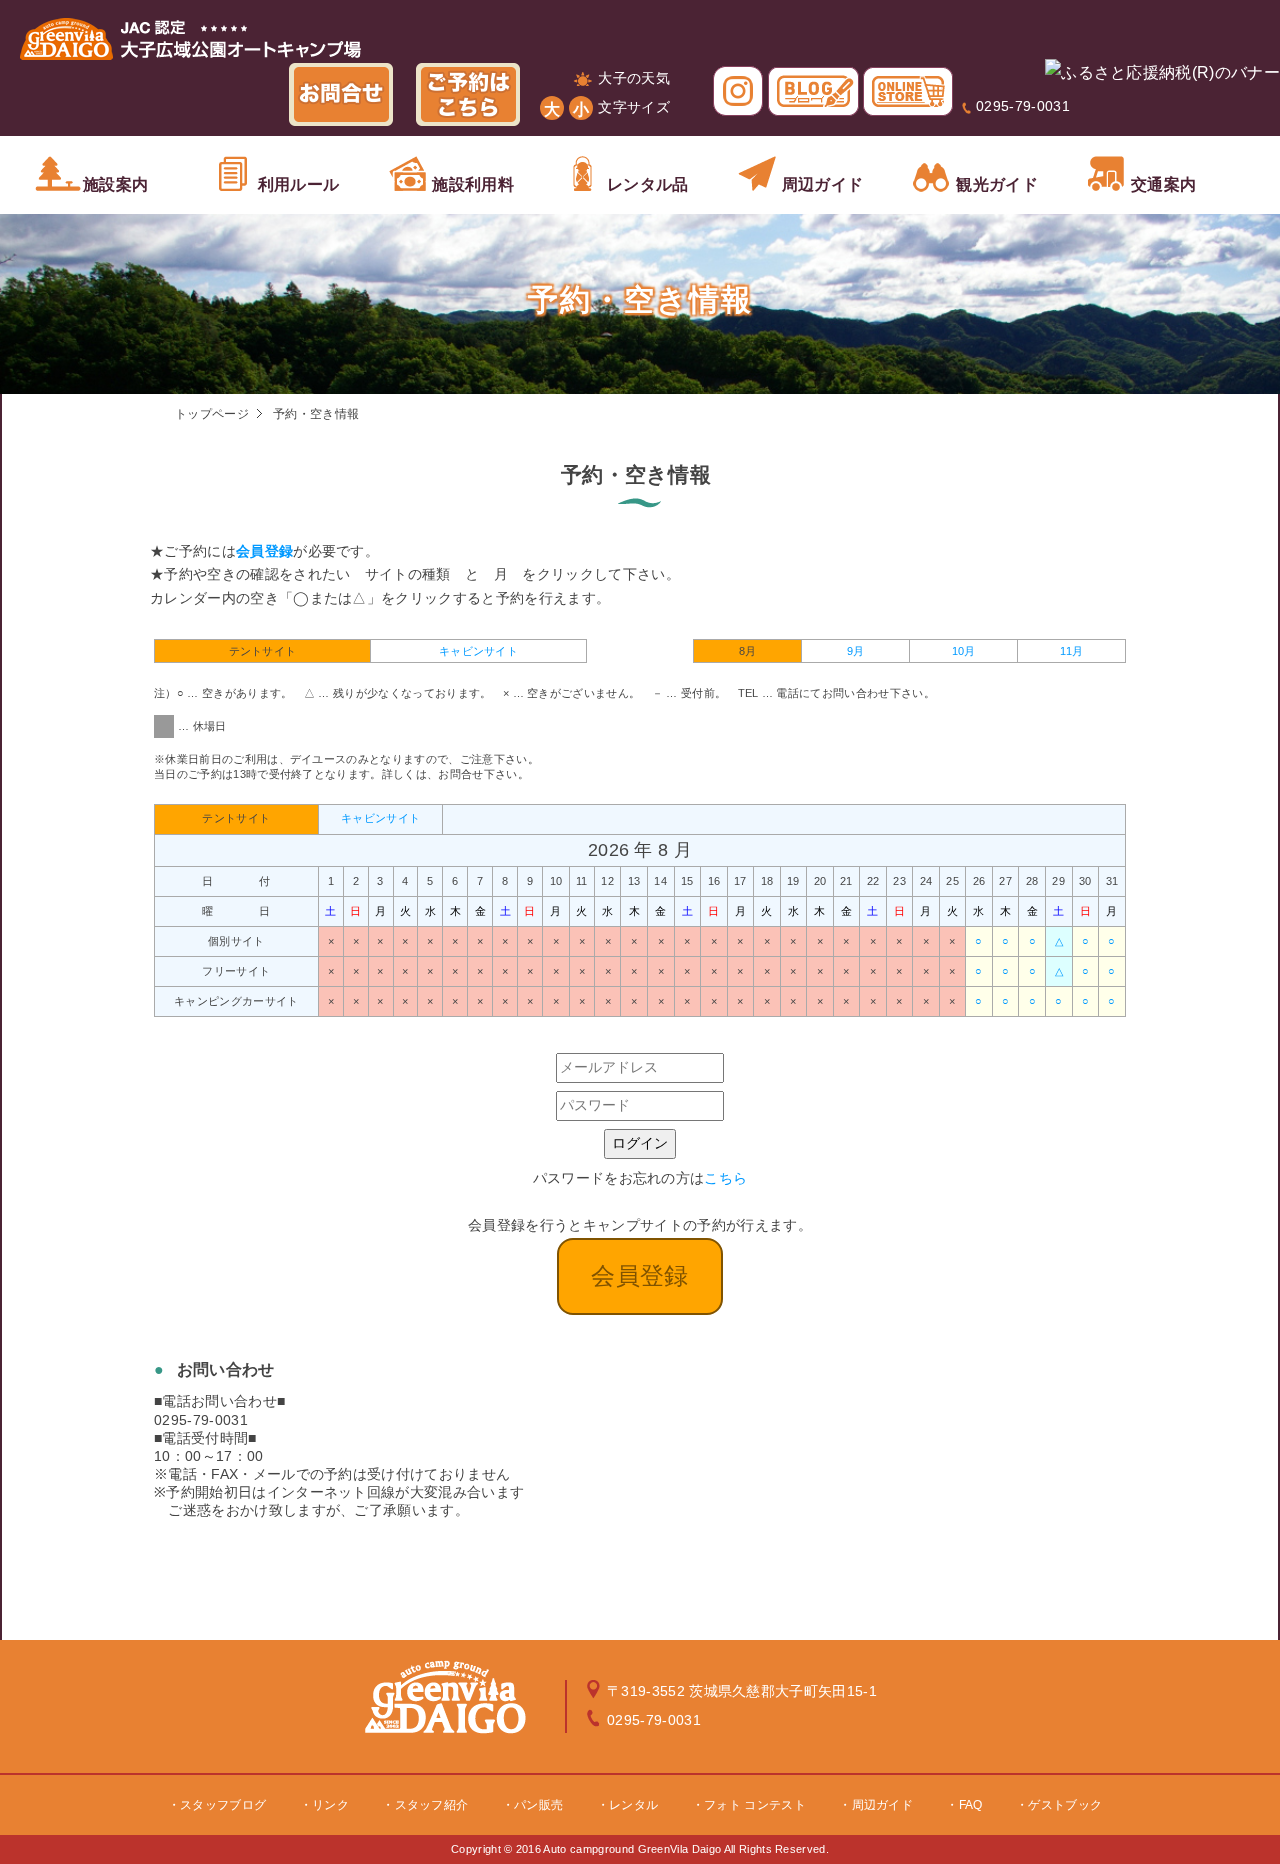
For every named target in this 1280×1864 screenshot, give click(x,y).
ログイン (640, 1143)
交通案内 (1163, 184)
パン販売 (538, 1805)
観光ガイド (997, 184)
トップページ (212, 414)
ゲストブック (1065, 1805)
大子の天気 (634, 78)
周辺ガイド (823, 184)
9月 (856, 651)
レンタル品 (648, 184)
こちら (725, 1178)
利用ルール (299, 184)
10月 (964, 651)
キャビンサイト (478, 651)
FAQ (971, 1805)
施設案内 (115, 184)
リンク (330, 1805)
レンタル (633, 1805)
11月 (1072, 651)
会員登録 (264, 551)
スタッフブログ (223, 1805)
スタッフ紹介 (432, 1805)
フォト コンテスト (755, 1805)
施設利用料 (473, 184)
